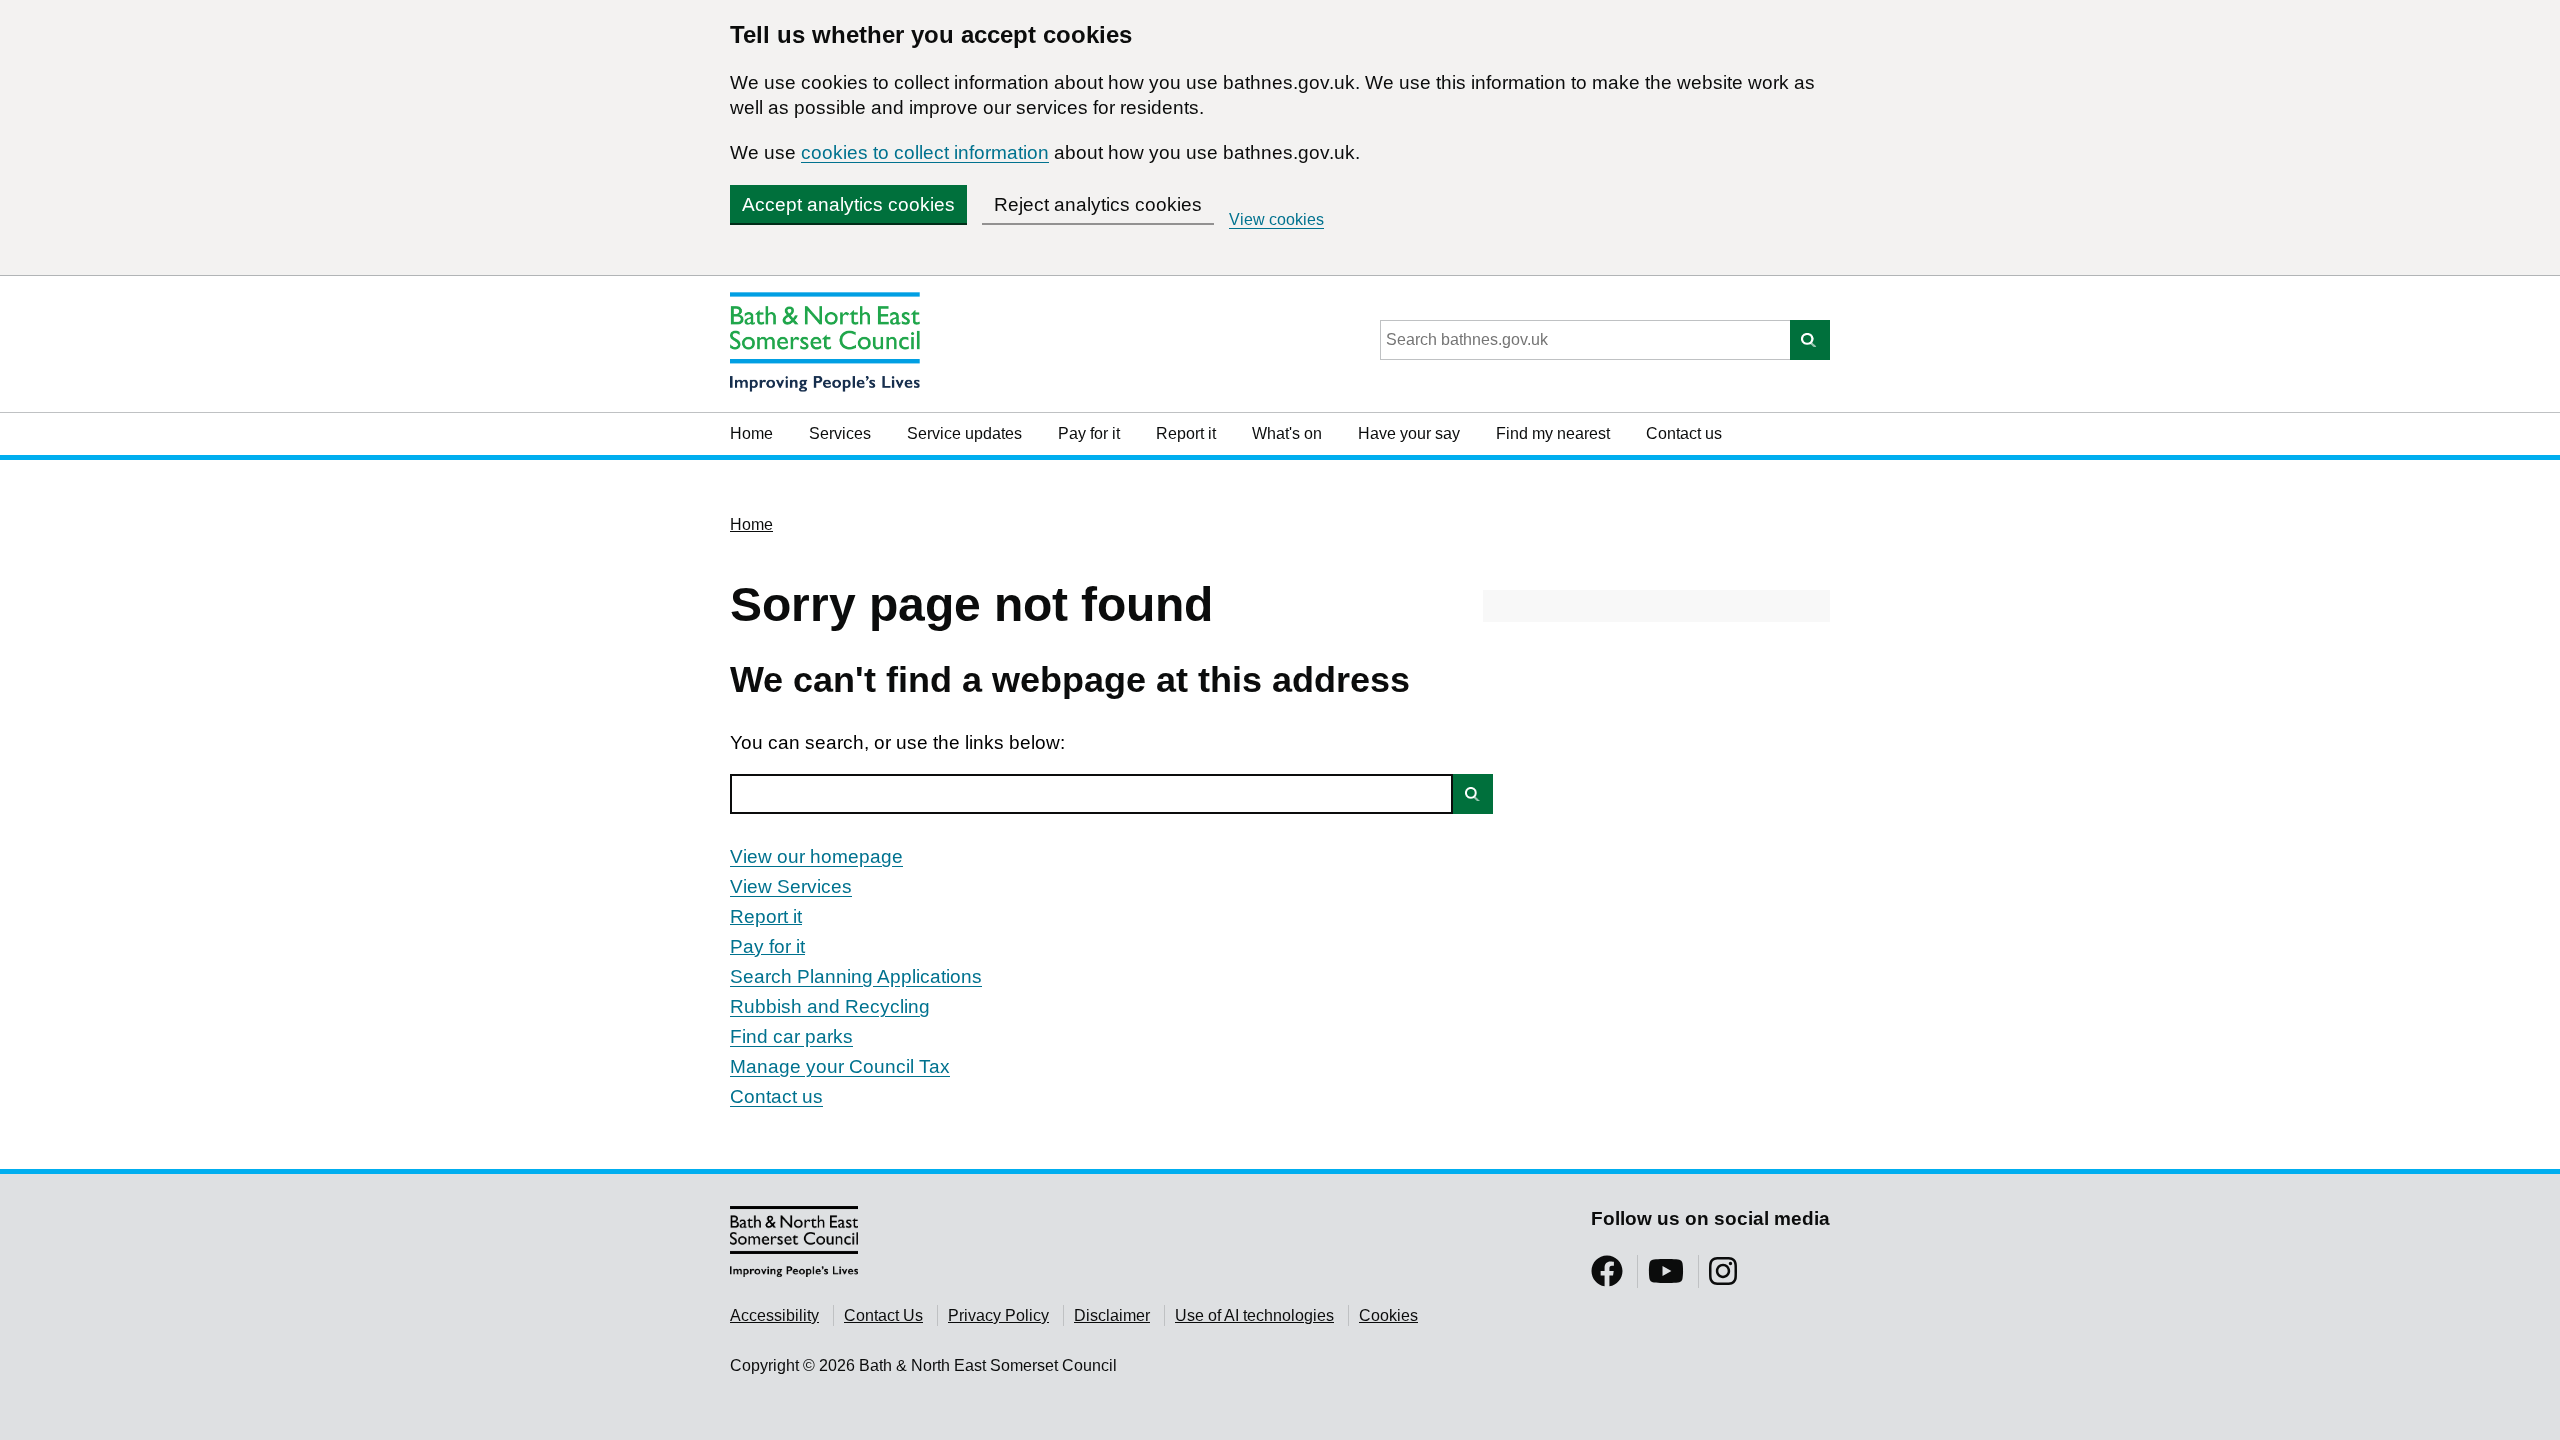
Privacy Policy (998, 1315)
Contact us (1684, 433)
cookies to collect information (925, 152)
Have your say (1409, 433)
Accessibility (774, 1315)
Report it (1186, 433)
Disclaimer (1112, 1315)
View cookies (1276, 219)
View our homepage (816, 856)
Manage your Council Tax (840, 1066)
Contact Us (883, 1315)
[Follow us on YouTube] (1666, 1277)
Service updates (964, 433)
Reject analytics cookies (1098, 204)
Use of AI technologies (1254, 1315)
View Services (791, 886)
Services (840, 433)
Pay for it (1089, 433)
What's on (1287, 433)
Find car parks (791, 1036)
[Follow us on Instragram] (1723, 1277)
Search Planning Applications (856, 976)
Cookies (1388, 1315)
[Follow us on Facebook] (1607, 1277)
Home (751, 433)
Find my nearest (1553, 433)
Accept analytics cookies (848, 204)
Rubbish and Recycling (830, 1006)
